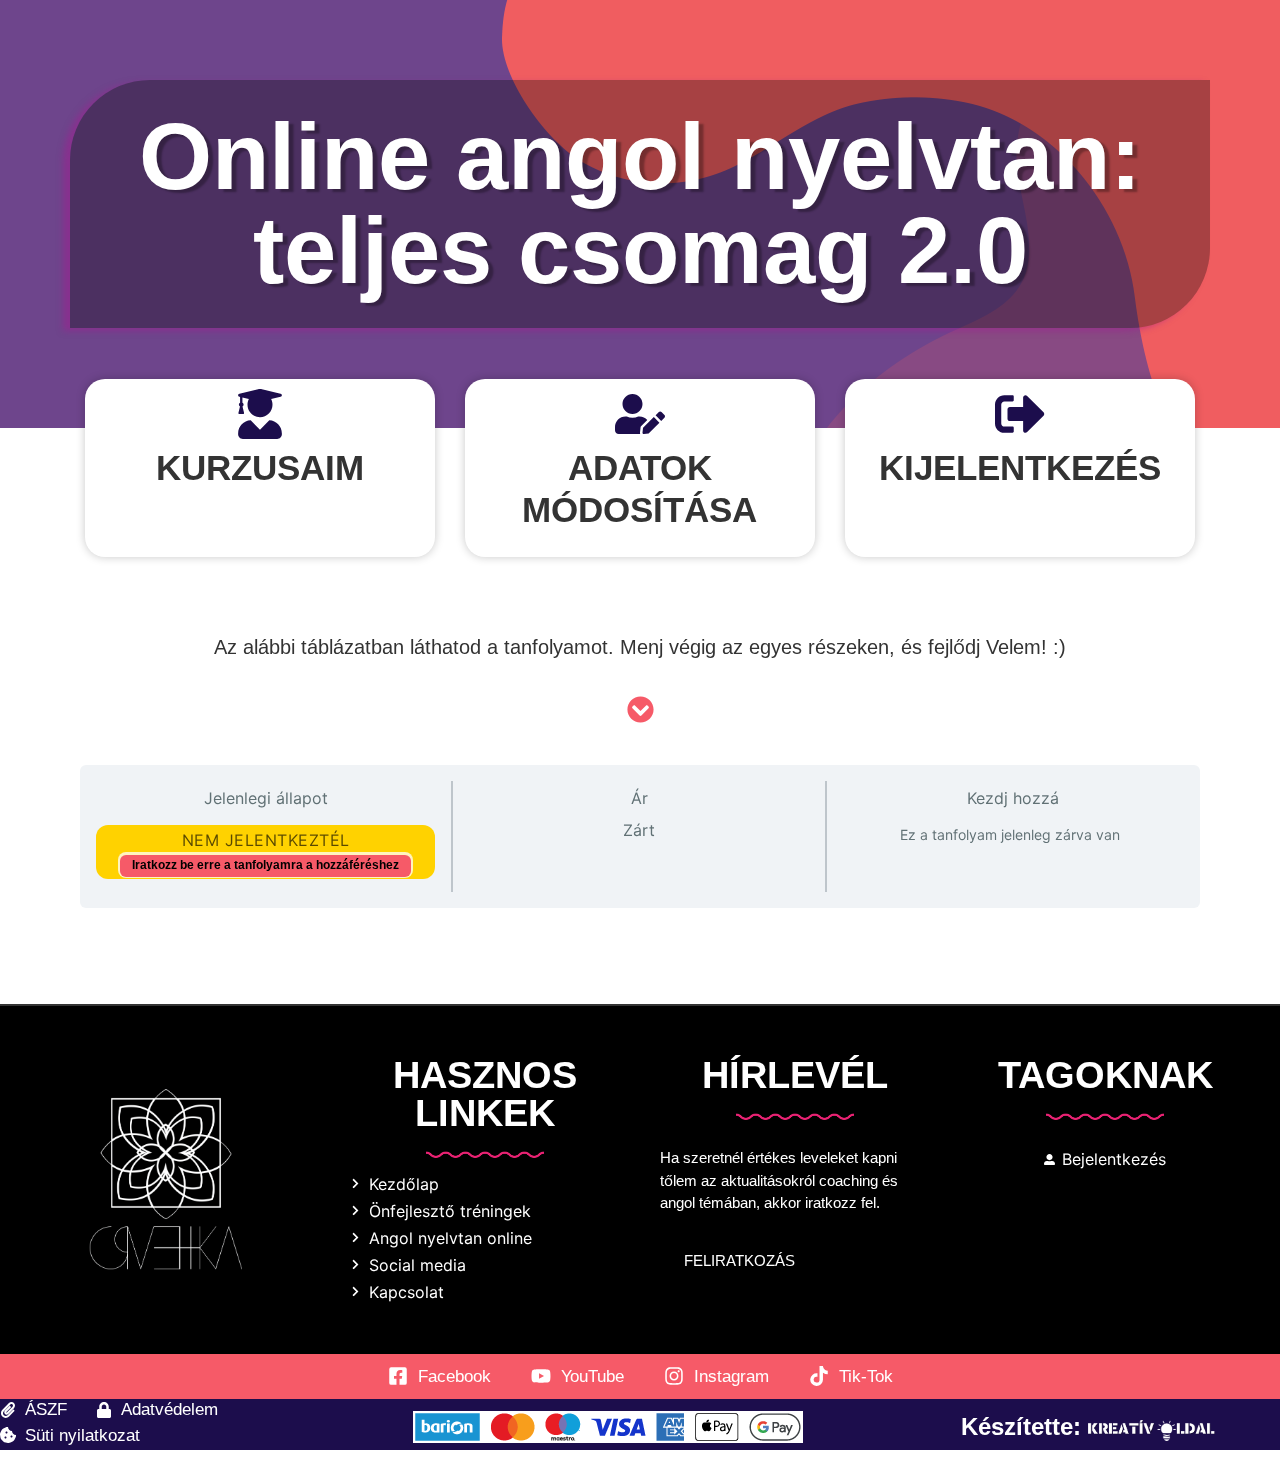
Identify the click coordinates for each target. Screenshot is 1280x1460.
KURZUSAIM (260, 467)
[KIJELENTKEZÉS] (1020, 414)
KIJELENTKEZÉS (1020, 467)
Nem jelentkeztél (266, 840)
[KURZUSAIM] (260, 414)
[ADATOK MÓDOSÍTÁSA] (640, 414)
